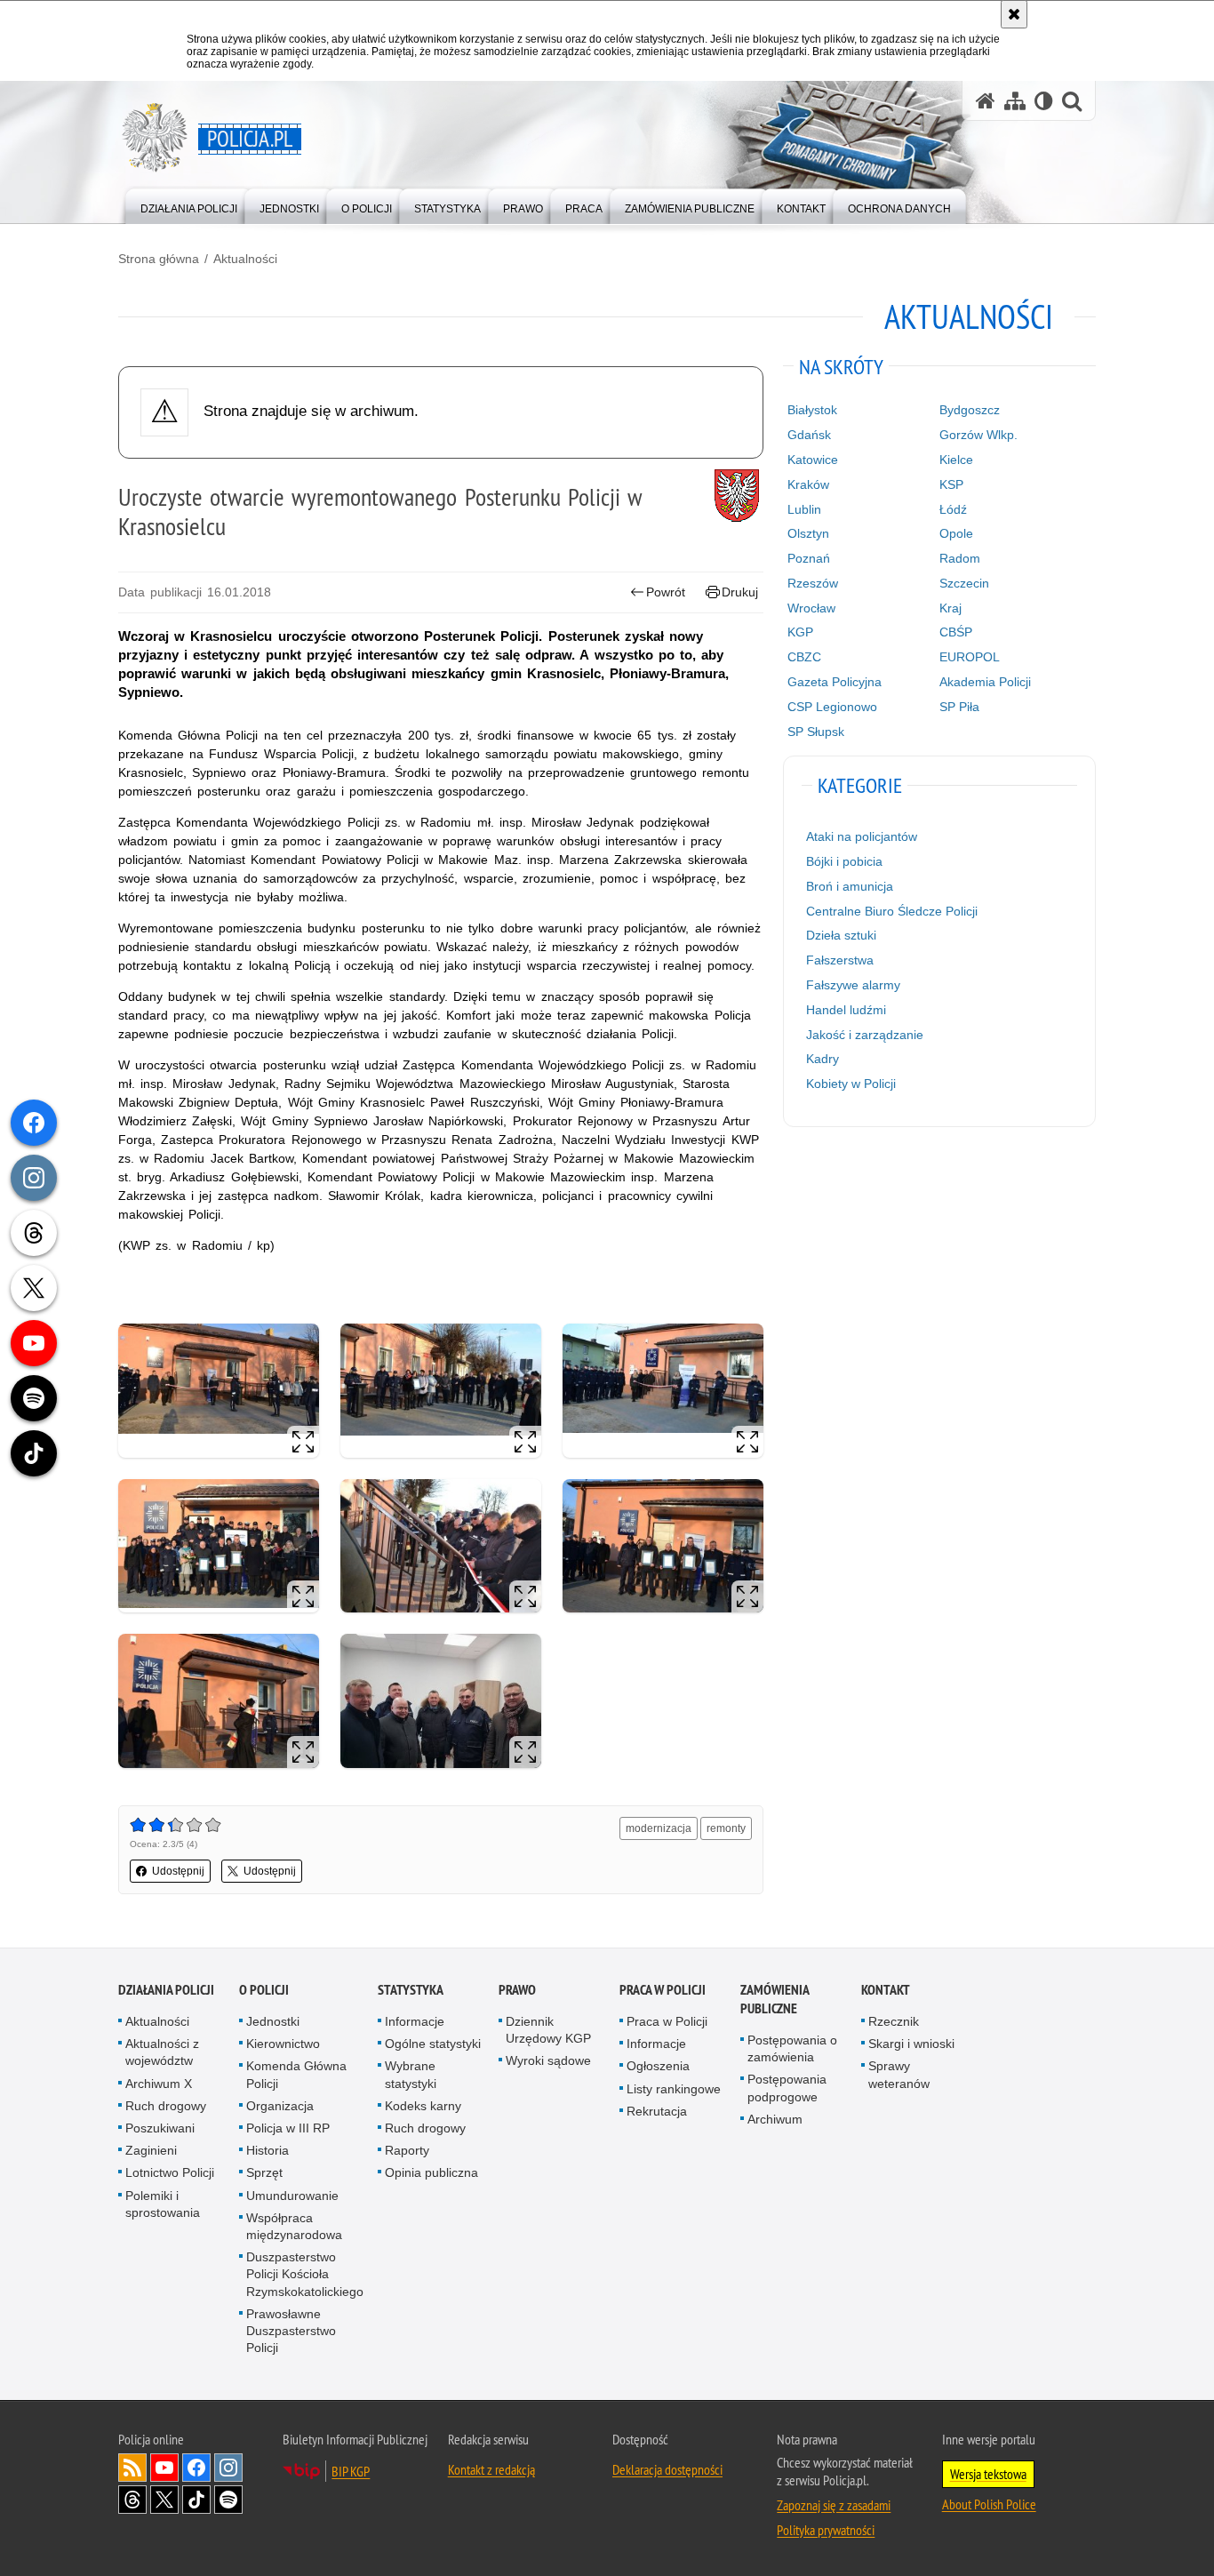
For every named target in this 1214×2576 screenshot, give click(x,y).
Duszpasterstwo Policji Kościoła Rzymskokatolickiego (305, 2274)
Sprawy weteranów (899, 2074)
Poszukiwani (160, 2128)
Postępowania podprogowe (787, 2088)
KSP (951, 484)
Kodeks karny (423, 2106)
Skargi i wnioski (911, 2044)
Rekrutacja (657, 2111)
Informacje (415, 2021)
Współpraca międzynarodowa (294, 2226)
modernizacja (659, 1828)
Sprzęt (264, 2172)
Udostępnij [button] (178, 1871)
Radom (960, 558)
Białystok (812, 410)
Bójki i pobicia (844, 861)
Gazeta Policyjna (835, 682)
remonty (726, 1828)
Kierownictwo (283, 2044)
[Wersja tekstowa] (1044, 101)
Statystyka (411, 1990)
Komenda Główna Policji (296, 2074)
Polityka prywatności (826, 2530)
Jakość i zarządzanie (865, 1035)
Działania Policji (166, 1990)
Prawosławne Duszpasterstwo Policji (291, 2331)
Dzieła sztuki (841, 935)
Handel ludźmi (846, 1010)
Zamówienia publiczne (775, 1999)
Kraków (808, 484)
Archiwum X (159, 2084)
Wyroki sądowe (548, 2060)
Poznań (809, 558)
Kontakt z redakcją (491, 2469)
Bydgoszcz (970, 410)
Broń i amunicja (850, 886)
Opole (956, 533)
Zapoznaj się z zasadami (834, 2505)
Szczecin (964, 583)
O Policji (264, 1990)
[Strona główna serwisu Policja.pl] (986, 101)
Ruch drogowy (166, 2106)
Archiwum (775, 2119)
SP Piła (959, 707)
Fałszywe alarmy (853, 985)
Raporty (407, 2150)
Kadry (823, 1059)
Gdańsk (809, 435)
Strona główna (159, 259)
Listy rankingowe (674, 2089)
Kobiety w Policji (851, 1084)
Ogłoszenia (658, 2066)
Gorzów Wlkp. (978, 435)
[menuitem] (189, 205)
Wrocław (811, 608)
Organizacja (280, 2106)
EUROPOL (970, 657)
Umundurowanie (292, 2196)
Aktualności (245, 259)
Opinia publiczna (431, 2172)
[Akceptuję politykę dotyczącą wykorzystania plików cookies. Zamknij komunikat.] (1014, 14)
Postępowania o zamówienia (792, 2048)
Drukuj (740, 592)
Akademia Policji (985, 682)
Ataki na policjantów (862, 836)
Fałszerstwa (840, 960)
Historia (268, 2150)
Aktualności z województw (162, 2052)
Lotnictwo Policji (170, 2172)
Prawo (517, 1990)
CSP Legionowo (832, 707)
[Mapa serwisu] (1015, 101)
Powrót (666, 592)
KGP (800, 632)
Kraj (950, 608)
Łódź (953, 509)
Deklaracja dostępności (667, 2469)
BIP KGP (351, 2471)
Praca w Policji (663, 1990)
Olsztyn (808, 533)
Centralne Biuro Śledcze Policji (892, 911)
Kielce (956, 460)
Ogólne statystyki (433, 2044)
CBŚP (956, 632)
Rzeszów (813, 583)
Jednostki (273, 2021)
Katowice (813, 460)
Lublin (804, 509)
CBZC (804, 657)
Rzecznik (894, 2021)
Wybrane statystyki (411, 2074)
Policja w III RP (288, 2128)
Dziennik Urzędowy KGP (548, 2030)
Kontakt (886, 1990)
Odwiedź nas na (164, 2468)
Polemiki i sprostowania (163, 2204)
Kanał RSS (132, 2468)
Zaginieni (151, 2150)
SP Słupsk (816, 732)
